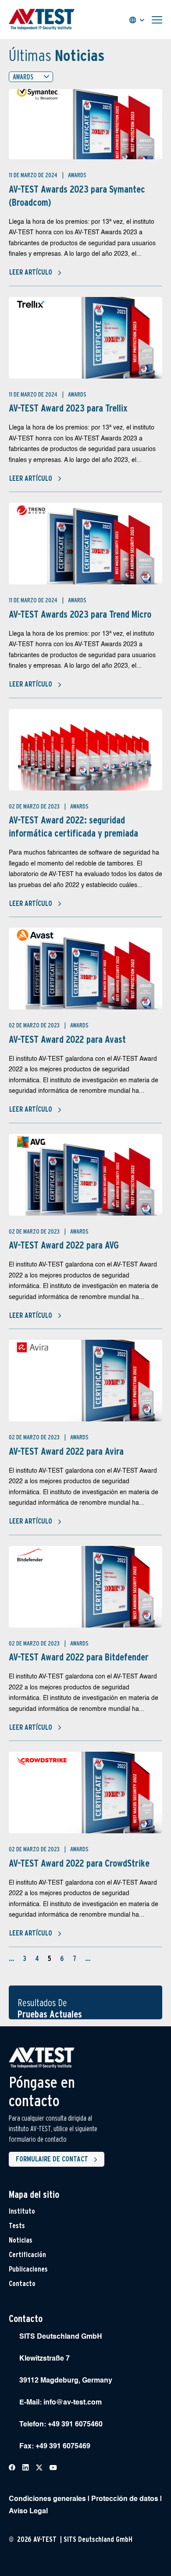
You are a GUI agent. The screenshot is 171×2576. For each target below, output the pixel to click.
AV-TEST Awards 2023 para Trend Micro (80, 614)
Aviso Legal (28, 2512)
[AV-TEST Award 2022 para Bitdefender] (85, 1587)
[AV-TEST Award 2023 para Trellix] (85, 338)
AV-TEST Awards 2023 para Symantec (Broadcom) (77, 196)
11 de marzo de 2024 (34, 175)
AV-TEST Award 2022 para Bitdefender (79, 1657)
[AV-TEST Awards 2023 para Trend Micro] (85, 544)
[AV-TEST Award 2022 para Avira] (85, 1381)
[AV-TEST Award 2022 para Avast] (85, 969)
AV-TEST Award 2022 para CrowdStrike (79, 1863)
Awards (77, 175)
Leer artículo (31, 272)
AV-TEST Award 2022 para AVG (64, 1245)
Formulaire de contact (52, 2159)
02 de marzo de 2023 (35, 806)
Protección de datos (125, 2499)
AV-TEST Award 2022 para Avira (66, 1451)
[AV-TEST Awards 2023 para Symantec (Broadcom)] (85, 124)
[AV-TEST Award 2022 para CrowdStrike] (85, 1792)
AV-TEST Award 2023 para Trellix (68, 408)
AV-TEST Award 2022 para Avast (67, 1039)
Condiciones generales (47, 2499)
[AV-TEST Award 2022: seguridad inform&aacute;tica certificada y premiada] (85, 750)
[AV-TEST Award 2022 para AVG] (85, 1175)
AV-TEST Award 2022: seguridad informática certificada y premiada (73, 826)
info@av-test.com (73, 2403)
